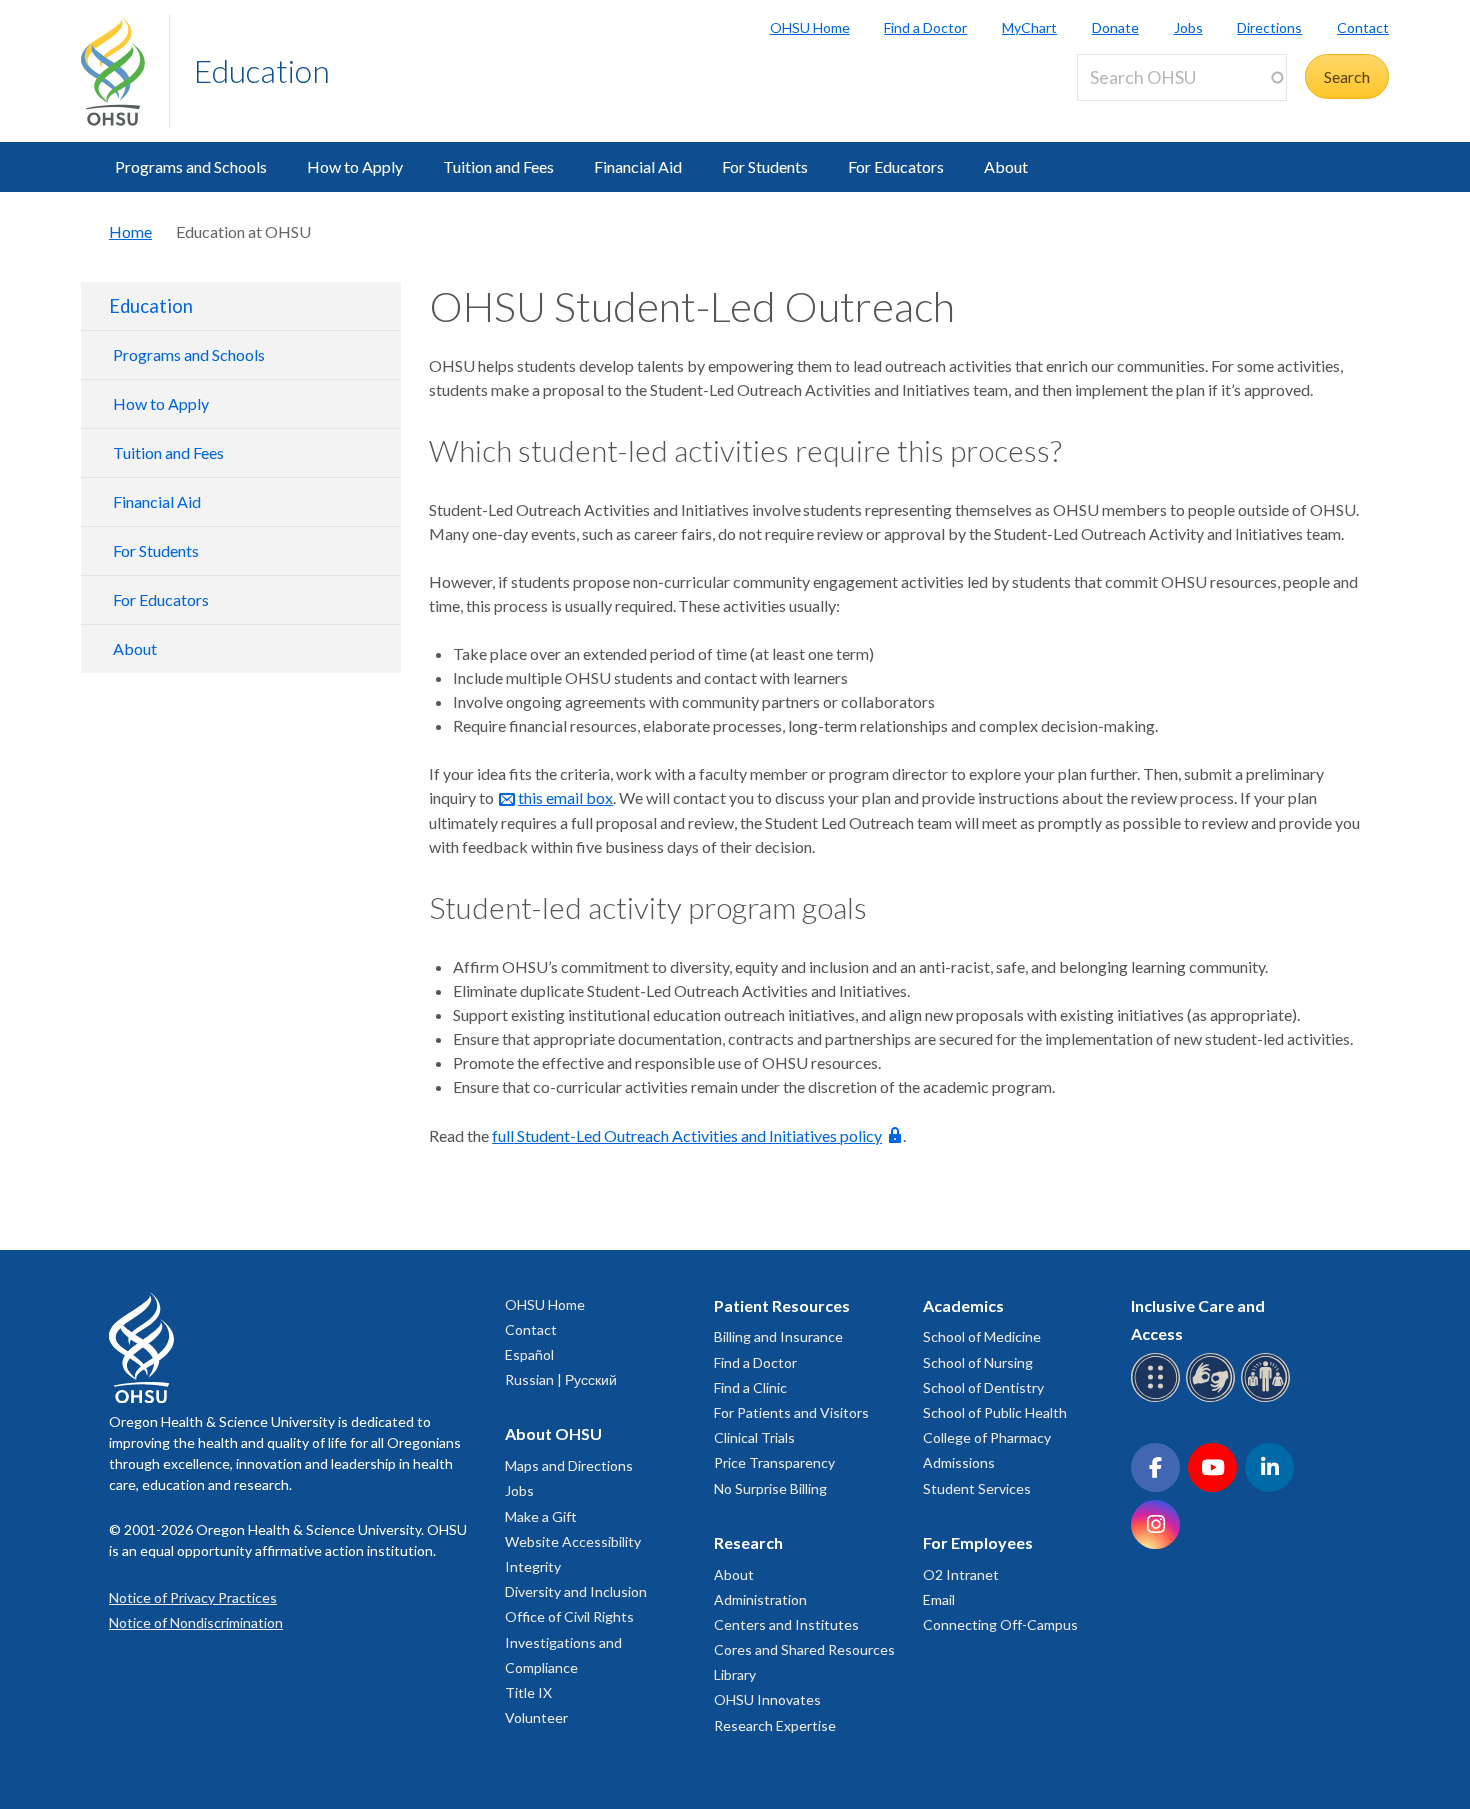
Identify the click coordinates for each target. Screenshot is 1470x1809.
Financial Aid (638, 166)
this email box (565, 797)
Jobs (1188, 27)
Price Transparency (774, 1462)
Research (748, 1542)
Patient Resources (782, 1305)
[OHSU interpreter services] (1268, 1398)
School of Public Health (995, 1412)
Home (130, 231)
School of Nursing (978, 1362)
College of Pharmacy (987, 1437)
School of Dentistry (983, 1387)
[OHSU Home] (125, 71)
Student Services (977, 1488)
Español (529, 1354)
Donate (1115, 27)
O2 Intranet (961, 1574)
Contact (1363, 27)
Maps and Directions (569, 1465)
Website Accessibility (573, 1541)
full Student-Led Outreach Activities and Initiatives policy (687, 1135)
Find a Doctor (925, 27)
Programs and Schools (191, 166)
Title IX (528, 1692)
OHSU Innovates (767, 1699)
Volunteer (536, 1717)
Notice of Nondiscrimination (196, 1622)
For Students (765, 166)
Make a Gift (541, 1516)
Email (939, 1599)
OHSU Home (810, 27)
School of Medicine (982, 1336)
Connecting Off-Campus (1000, 1624)
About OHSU (553, 1433)
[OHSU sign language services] (1213, 1398)
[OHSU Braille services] (1158, 1398)
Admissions (959, 1462)
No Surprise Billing (770, 1488)
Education (262, 70)
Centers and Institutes (786, 1624)
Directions (1269, 27)
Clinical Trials (754, 1437)
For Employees (978, 1542)
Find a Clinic (750, 1387)
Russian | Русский (561, 1379)
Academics (963, 1305)
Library (735, 1674)
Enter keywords (1139, 112)
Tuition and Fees (498, 166)
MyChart (1029, 27)
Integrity (533, 1566)
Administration (760, 1599)
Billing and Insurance (778, 1336)
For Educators (896, 166)
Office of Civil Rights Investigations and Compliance (569, 1641)
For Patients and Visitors (791, 1412)
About (1006, 166)
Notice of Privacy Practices (193, 1597)
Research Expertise (775, 1725)
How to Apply (355, 166)
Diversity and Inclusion (576, 1591)
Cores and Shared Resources (804, 1649)
